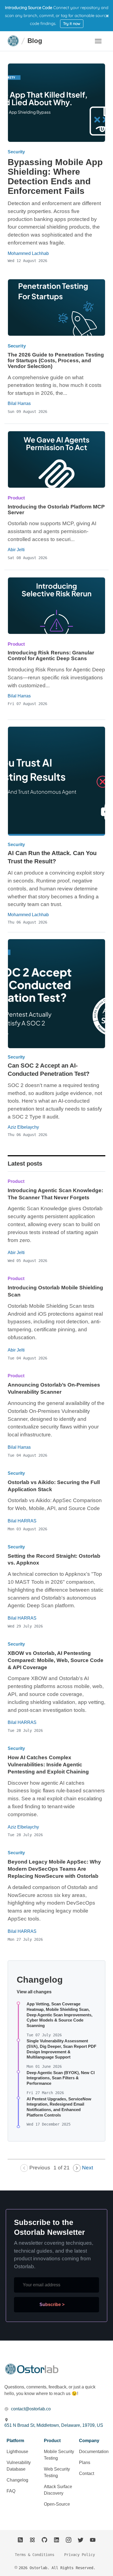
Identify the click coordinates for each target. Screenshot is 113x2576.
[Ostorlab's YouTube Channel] (93, 2540)
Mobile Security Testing (59, 2455)
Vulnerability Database (19, 2466)
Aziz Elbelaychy (23, 1127)
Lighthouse (17, 2452)
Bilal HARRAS (22, 1521)
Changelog (17, 2480)
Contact (87, 2473)
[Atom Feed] (32, 2540)
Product (16, 498)
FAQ (11, 2491)
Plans (85, 2463)
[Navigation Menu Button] (98, 41)
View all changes (34, 1992)
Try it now (72, 24)
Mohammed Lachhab (28, 915)
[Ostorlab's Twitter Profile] (81, 2540)
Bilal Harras (19, 403)
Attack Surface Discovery (58, 2490)
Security (16, 152)
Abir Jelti (16, 550)
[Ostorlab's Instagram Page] (69, 2540)
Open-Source (57, 2504)
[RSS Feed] (20, 2540)
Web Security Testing (57, 2472)
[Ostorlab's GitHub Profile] (44, 2540)
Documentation (94, 2452)
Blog (35, 41)
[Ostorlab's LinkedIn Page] (56, 2540)
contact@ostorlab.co (31, 2409)
